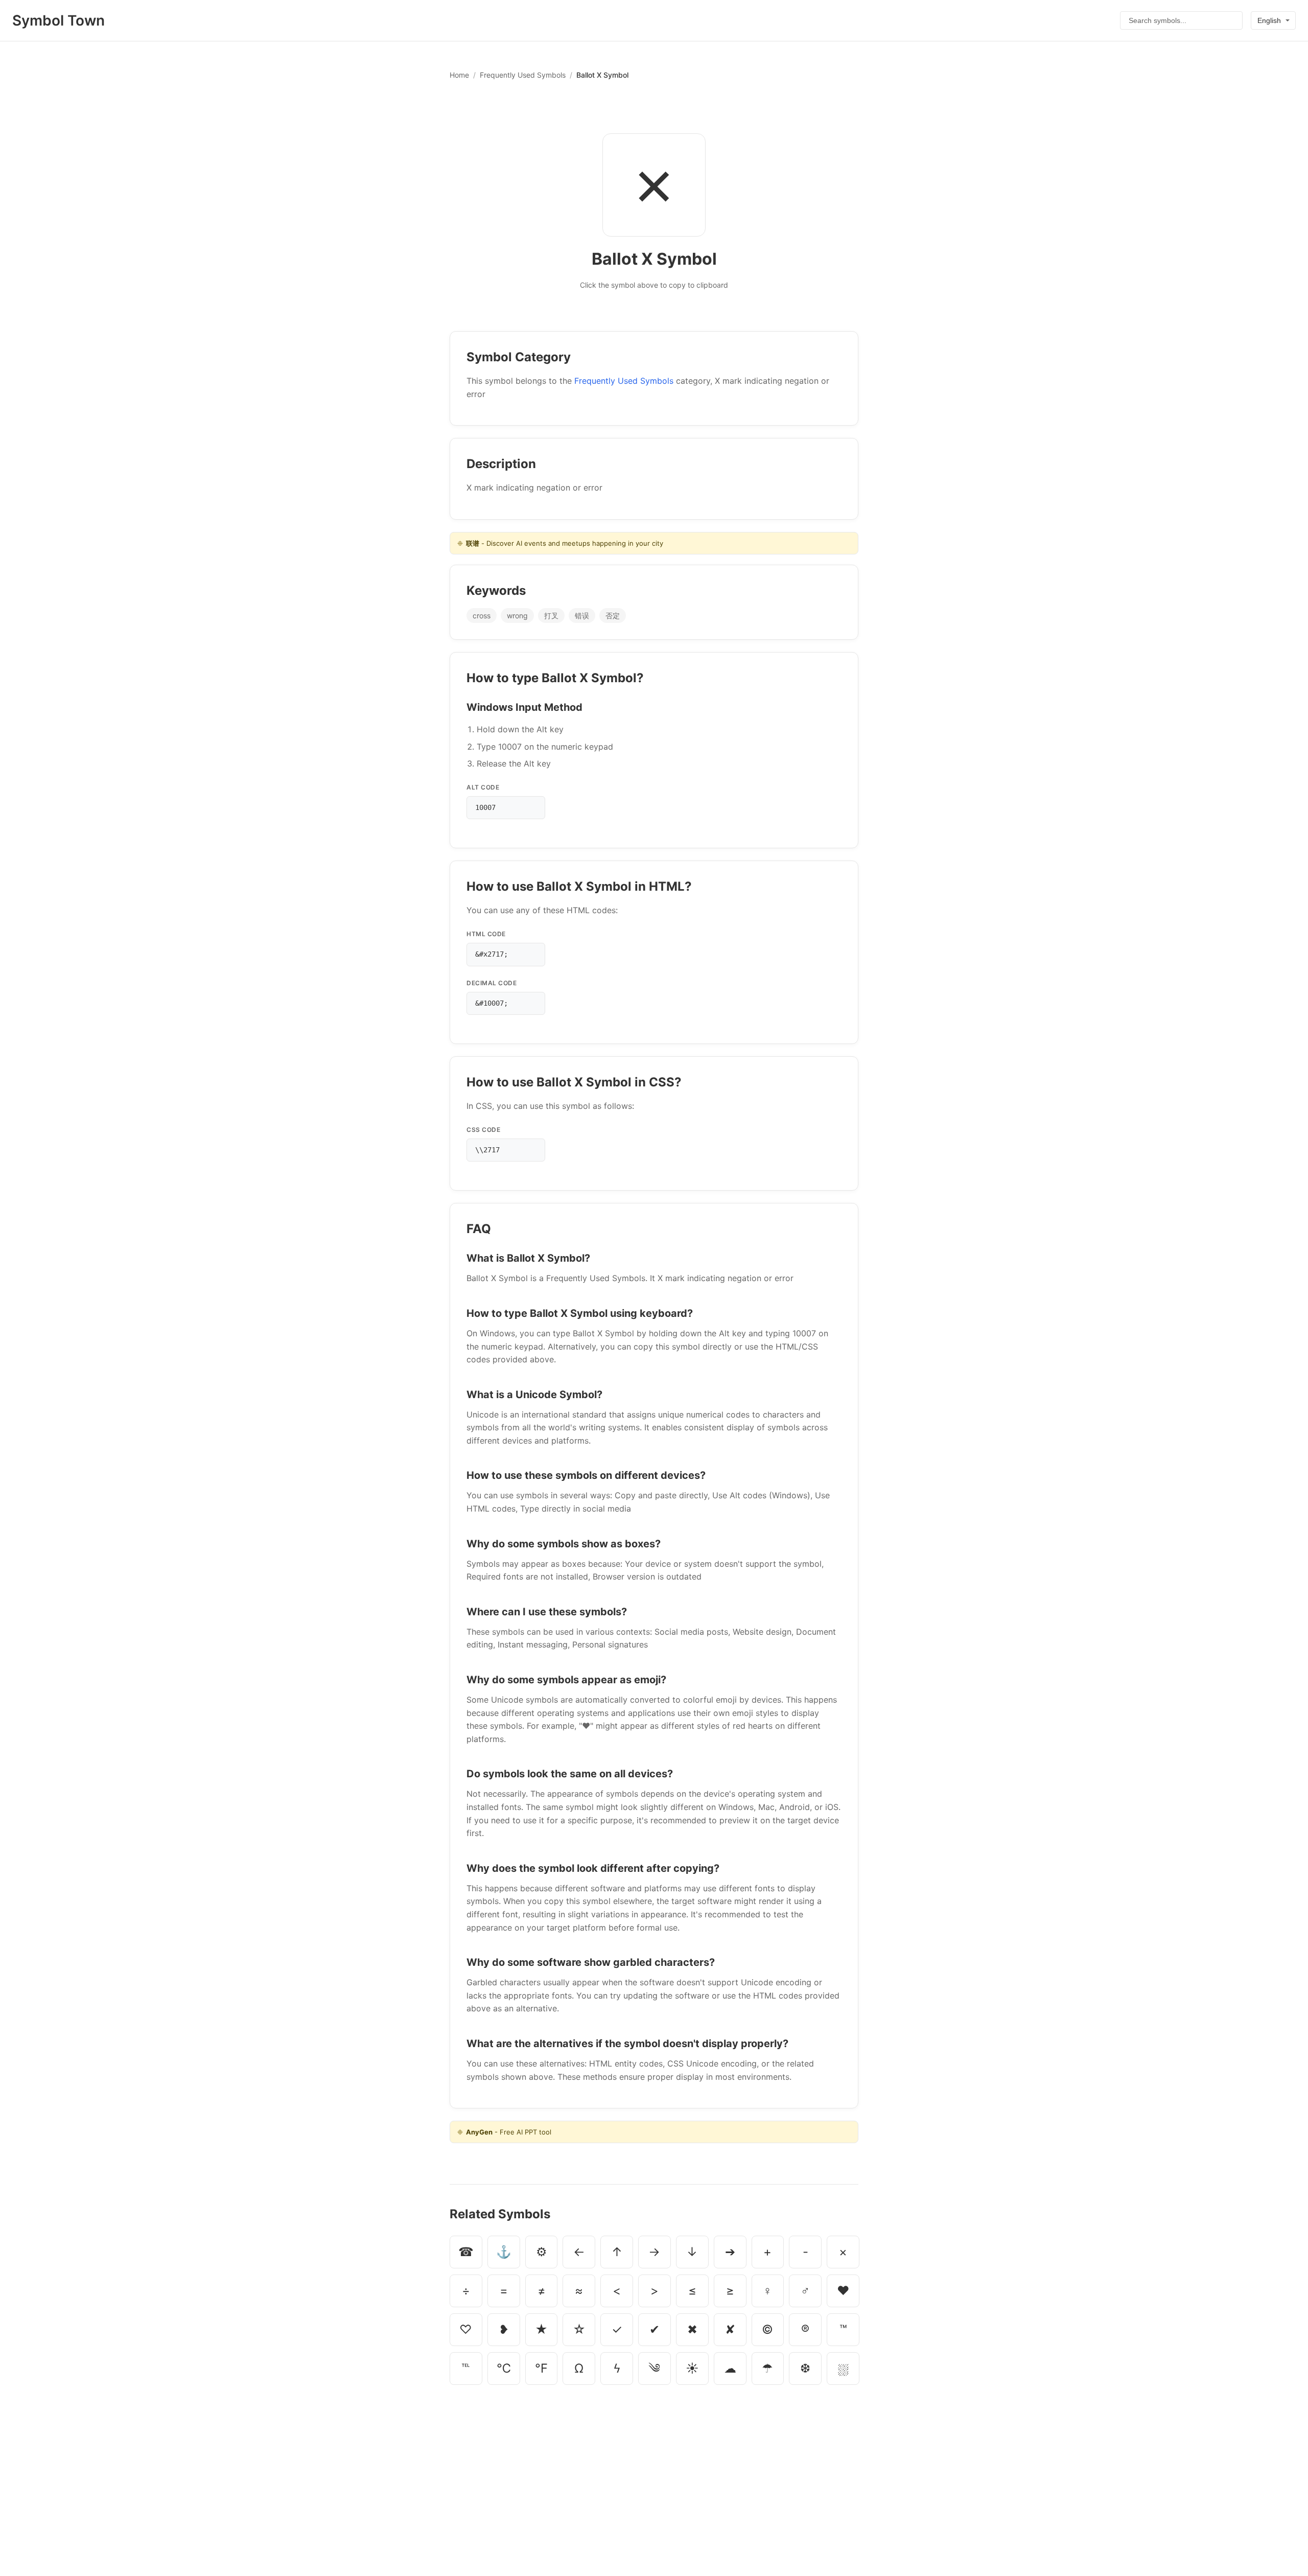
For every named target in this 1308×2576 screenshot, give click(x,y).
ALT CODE (483, 787)
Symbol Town (59, 20)
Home (459, 75)
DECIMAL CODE (492, 983)
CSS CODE (483, 1130)
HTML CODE (486, 934)
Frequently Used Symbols (523, 75)
